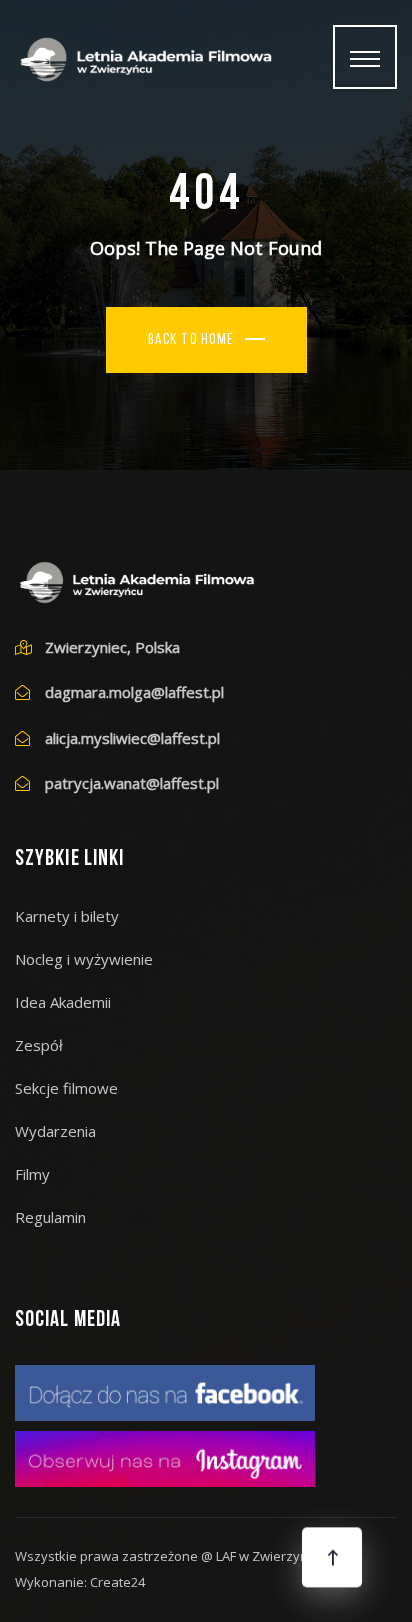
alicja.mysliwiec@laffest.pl (132, 738)
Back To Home (191, 340)
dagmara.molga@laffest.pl (134, 692)
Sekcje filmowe (66, 1088)
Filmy (32, 1174)
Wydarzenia (55, 1131)
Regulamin (50, 1217)
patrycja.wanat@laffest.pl (132, 783)
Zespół (39, 1045)
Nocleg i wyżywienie (84, 959)
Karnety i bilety (67, 916)
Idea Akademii (63, 1002)
